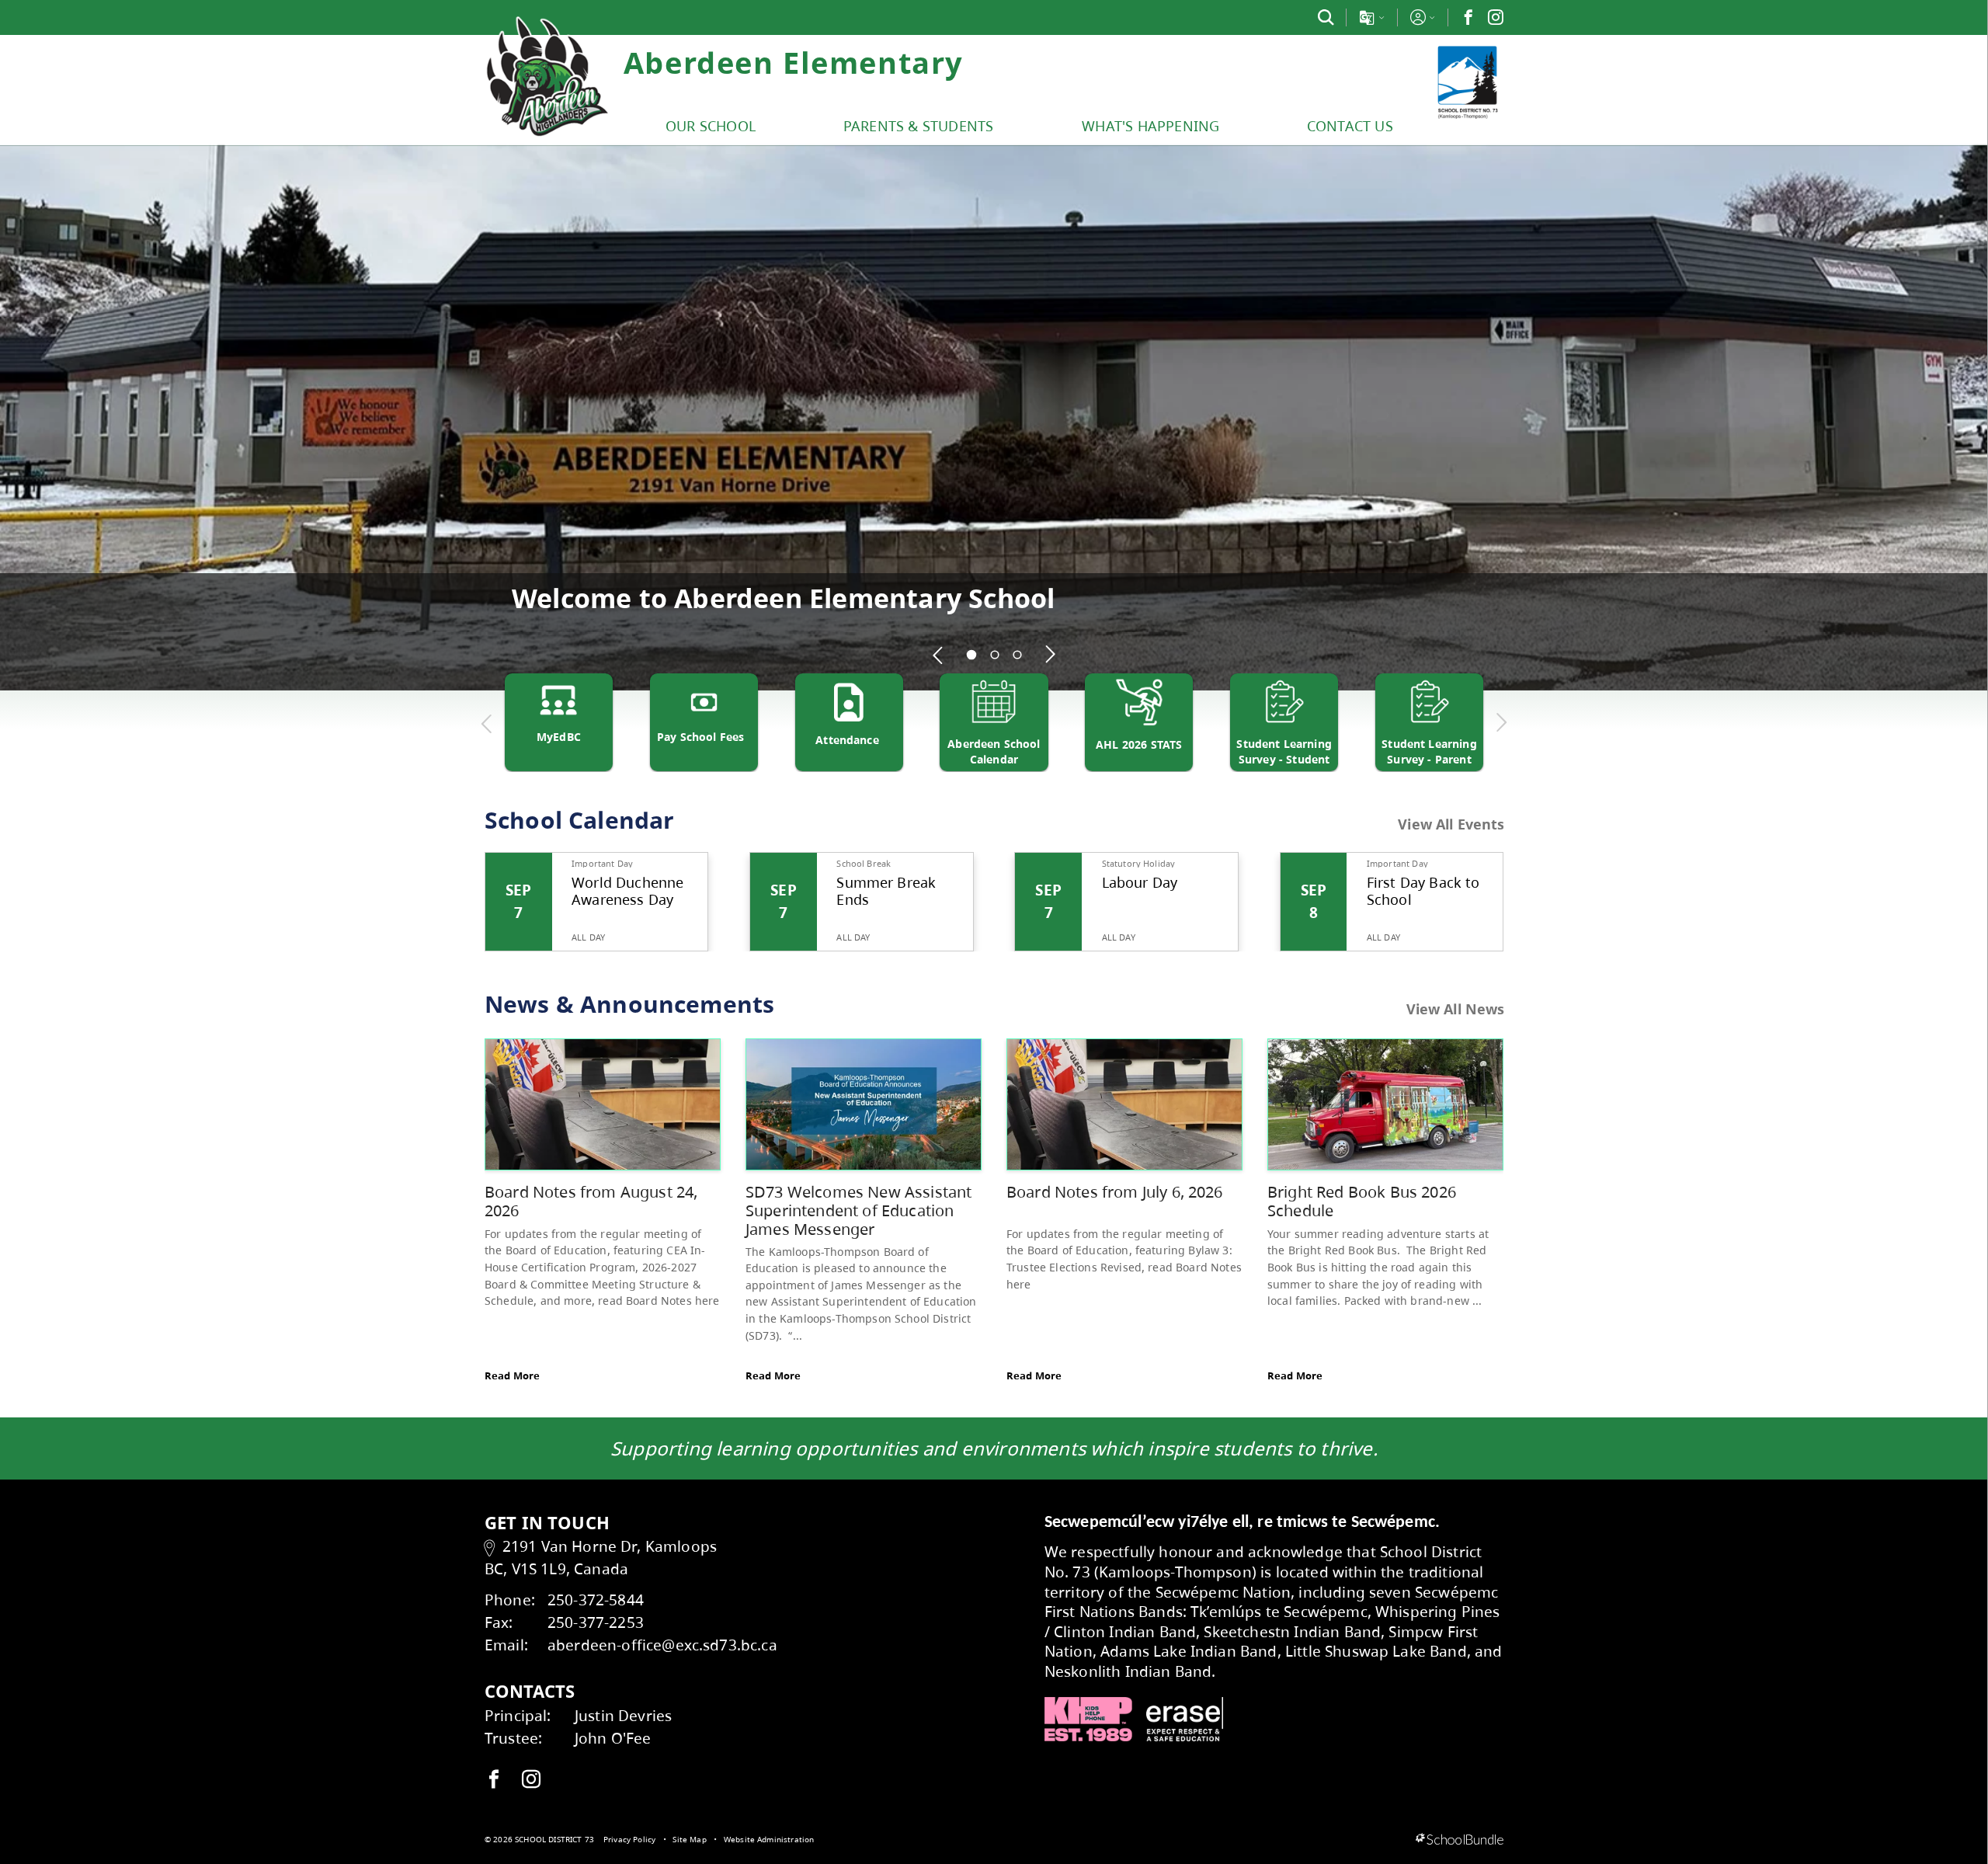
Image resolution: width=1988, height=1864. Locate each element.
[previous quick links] (487, 723)
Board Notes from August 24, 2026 (591, 1201)
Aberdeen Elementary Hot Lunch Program (787, 598)
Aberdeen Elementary (794, 62)
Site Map (689, 1839)
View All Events (1451, 825)
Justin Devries (623, 1715)
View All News (1456, 1009)
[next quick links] (1501, 723)
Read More (512, 1375)
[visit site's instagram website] (531, 1780)
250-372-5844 (596, 1600)
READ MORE (984, 627)
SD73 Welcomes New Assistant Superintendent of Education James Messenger (858, 1210)
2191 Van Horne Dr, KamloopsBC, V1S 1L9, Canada (601, 1557)
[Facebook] (1468, 17)
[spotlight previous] (938, 655)
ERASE (1185, 1720)
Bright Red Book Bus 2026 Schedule (1362, 1201)
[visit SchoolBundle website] (1460, 1840)
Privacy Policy (629, 1839)
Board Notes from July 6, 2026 (1115, 1192)
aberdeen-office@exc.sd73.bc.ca (662, 1645)
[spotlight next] (1050, 655)
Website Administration (769, 1839)
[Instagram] (1496, 17)
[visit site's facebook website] (494, 1780)
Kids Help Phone (1088, 1720)
